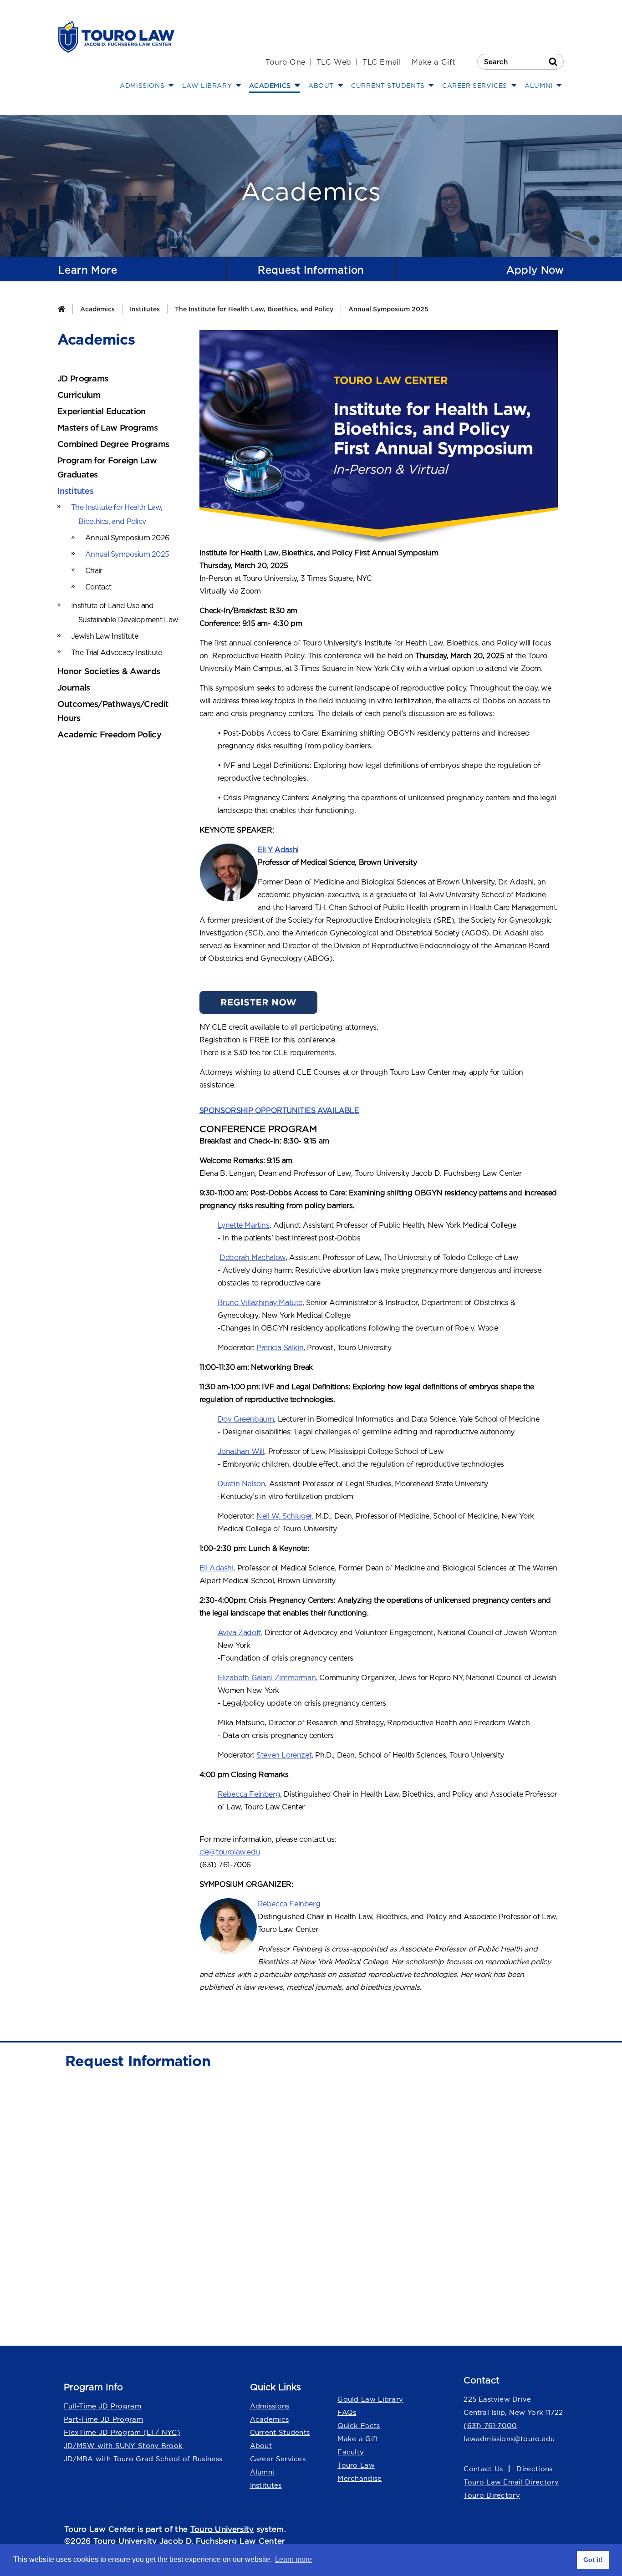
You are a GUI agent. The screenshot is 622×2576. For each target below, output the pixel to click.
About (261, 2446)
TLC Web (334, 62)
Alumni (262, 2472)
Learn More (88, 270)
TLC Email (382, 62)
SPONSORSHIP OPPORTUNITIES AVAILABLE (279, 1110)
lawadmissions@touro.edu (509, 2439)
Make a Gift (433, 62)
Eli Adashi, (217, 1568)
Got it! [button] (593, 2560)
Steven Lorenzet (284, 1755)
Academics (97, 309)
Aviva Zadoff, (240, 1632)
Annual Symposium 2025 (388, 309)
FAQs (347, 2412)
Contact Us (483, 2469)
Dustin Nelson (242, 1484)
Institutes (145, 309)
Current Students (280, 2432)
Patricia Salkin (280, 1347)
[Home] (61, 309)
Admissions (270, 2406)
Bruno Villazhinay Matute (260, 1302)
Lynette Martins (244, 1225)
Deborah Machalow (252, 1257)
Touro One (285, 62)
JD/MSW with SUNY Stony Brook (123, 2446)
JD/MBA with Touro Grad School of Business (143, 2459)
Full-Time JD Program (102, 2406)
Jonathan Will (241, 1451)
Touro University (222, 2529)
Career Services (278, 2459)
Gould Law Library (370, 2399)
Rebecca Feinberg (249, 1794)
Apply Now (535, 270)
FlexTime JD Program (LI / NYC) (122, 2432)
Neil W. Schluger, (285, 1516)
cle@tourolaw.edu (230, 1852)
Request (311, 270)
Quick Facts (359, 2426)
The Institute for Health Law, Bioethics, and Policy (254, 309)
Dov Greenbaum (246, 1419)
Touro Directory (492, 2495)
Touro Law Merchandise (359, 2472)
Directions (534, 2469)
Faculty (351, 2452)
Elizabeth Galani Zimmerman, (268, 1677)
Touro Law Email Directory (511, 2482)
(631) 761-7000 (490, 2426)
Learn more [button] (293, 2559)
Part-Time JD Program (103, 2419)
